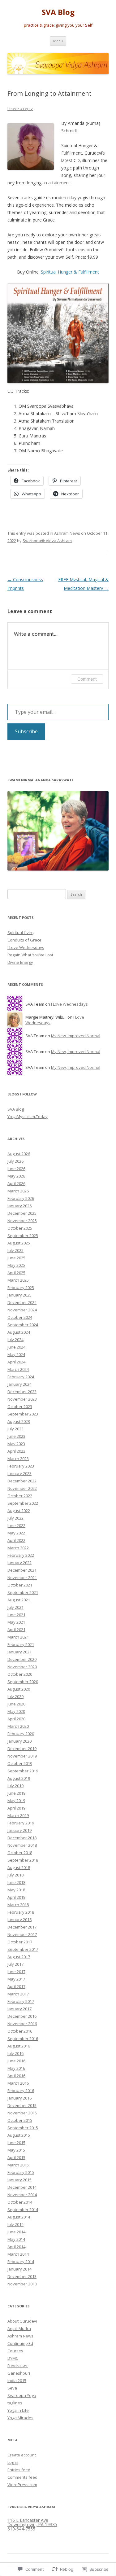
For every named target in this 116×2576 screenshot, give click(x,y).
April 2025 (16, 1273)
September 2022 (23, 1503)
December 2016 (22, 2016)
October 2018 (20, 1853)
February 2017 (21, 2001)
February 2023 (21, 1466)
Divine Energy (20, 962)
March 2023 (18, 1459)
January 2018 (19, 1920)
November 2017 (22, 1934)
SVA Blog (58, 12)
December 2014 (22, 2187)
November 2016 (22, 2024)
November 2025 (22, 1221)
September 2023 (23, 1414)
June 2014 (16, 2232)
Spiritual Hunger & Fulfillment (70, 272)
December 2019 (22, 1749)
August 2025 (19, 1243)
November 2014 (22, 2195)
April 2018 (16, 1897)
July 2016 (15, 2053)
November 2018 (22, 1845)
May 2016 (16, 2068)
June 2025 (16, 1258)
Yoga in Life (18, 2410)
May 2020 (16, 1711)
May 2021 (16, 1622)
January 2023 (19, 1473)
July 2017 (15, 1964)
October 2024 (20, 1317)
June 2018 (16, 1882)
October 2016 (20, 2031)
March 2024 (18, 1369)
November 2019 (22, 1756)
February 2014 (21, 2262)
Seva (12, 2388)
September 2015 (23, 2128)
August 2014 (19, 2217)
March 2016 (18, 2083)
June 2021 (16, 1615)
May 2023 (16, 1444)
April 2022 (16, 1540)
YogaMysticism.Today (28, 1117)
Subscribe (26, 731)
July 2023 (15, 1429)
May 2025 (16, 1265)
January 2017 (19, 2009)
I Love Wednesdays (26, 947)
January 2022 (19, 1563)
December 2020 (22, 1659)
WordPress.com (22, 2485)
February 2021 (21, 1644)
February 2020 (21, 1734)
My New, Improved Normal (76, 1036)
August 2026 (19, 1154)
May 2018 (16, 1890)
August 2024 (19, 1332)
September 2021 (23, 1592)
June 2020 (16, 1704)
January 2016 (19, 2098)
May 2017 (16, 1979)
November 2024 (22, 1310)
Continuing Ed (20, 2343)
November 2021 (22, 1578)
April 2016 (16, 2076)
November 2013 (22, 2284)
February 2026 (21, 1198)
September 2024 (23, 1325)
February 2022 (21, 1555)
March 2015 (18, 2165)
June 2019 (16, 1793)
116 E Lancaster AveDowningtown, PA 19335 (32, 2522)
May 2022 (16, 1533)
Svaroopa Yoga (22, 2395)
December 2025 (22, 1213)
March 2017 (18, 1994)
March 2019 (18, 1815)
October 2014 (20, 2202)
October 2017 (20, 1942)
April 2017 (16, 1986)
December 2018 (22, 1838)
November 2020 (22, 1667)
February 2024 (21, 1377)
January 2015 (19, 2180)
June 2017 (16, 1972)
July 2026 (15, 1161)
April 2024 (16, 1362)
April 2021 (16, 1630)
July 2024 (15, 1340)
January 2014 (19, 2269)
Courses (15, 2351)
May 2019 (16, 1801)
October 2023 (20, 1406)
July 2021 (15, 1607)
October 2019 (20, 1763)
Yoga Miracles (20, 2418)
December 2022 (22, 1481)
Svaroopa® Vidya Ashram (47, 541)
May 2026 (16, 1176)
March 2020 (18, 1726)
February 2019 (21, 1823)
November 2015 (22, 2113)
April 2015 (16, 2157)
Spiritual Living (21, 933)
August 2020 (19, 1689)
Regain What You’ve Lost (30, 955)
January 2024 (19, 1384)
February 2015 (21, 2172)
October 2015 (20, 2120)
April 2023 (16, 1451)
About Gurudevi (22, 2321)
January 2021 (19, 1652)
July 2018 (15, 1875)
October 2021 (20, 1585)
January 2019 (19, 1830)
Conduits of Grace (24, 940)
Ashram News (67, 533)
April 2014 (16, 2247)
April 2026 (16, 1183)
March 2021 (18, 1637)
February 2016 (21, 2091)
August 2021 (19, 1600)
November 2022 (22, 1488)
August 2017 (19, 1957)
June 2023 (16, 1436)
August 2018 (19, 1867)
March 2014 (18, 2254)
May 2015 (16, 2150)
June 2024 (16, 1347)
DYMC (13, 2358)
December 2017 (22, 1927)
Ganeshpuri (19, 2373)
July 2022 (15, 1518)
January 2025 (19, 1295)
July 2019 (15, 1786)
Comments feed (22, 2477)
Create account (22, 2455)
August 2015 (19, 2135)
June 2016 (16, 2061)
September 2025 (23, 1235)
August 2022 (19, 1511)
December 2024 (22, 1302)
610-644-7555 (21, 2529)
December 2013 (22, 2276)
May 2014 (16, 2239)
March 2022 (18, 1548)
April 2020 (16, 1719)
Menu (58, 41)
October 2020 (20, 1674)
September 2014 (23, 2210)
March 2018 (18, 1905)
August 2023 (19, 1421)
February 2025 (21, 1288)
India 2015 (17, 2381)
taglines (15, 2403)
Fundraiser (18, 2366)
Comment (87, 679)
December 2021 (22, 1570)
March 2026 (18, 1191)
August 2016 (19, 2046)
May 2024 (16, 1354)
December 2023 (22, 1392)
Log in (13, 2462)
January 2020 (19, 1741)
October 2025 (20, 1228)
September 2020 (23, 1682)
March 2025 (18, 1280)
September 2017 (23, 1949)
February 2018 (21, 1912)
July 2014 (15, 2224)
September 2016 (23, 2038)
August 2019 (19, 1778)
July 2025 (15, 1250)
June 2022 (16, 1525)
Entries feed (19, 2470)
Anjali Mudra (19, 2328)
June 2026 (16, 1169)
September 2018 (23, 1860)
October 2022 (20, 1496)
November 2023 (22, 1399)
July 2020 (15, 1696)
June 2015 (16, 2143)
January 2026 (19, 1206)
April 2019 (16, 1808)
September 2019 (23, 1771)
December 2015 (22, 2105)
